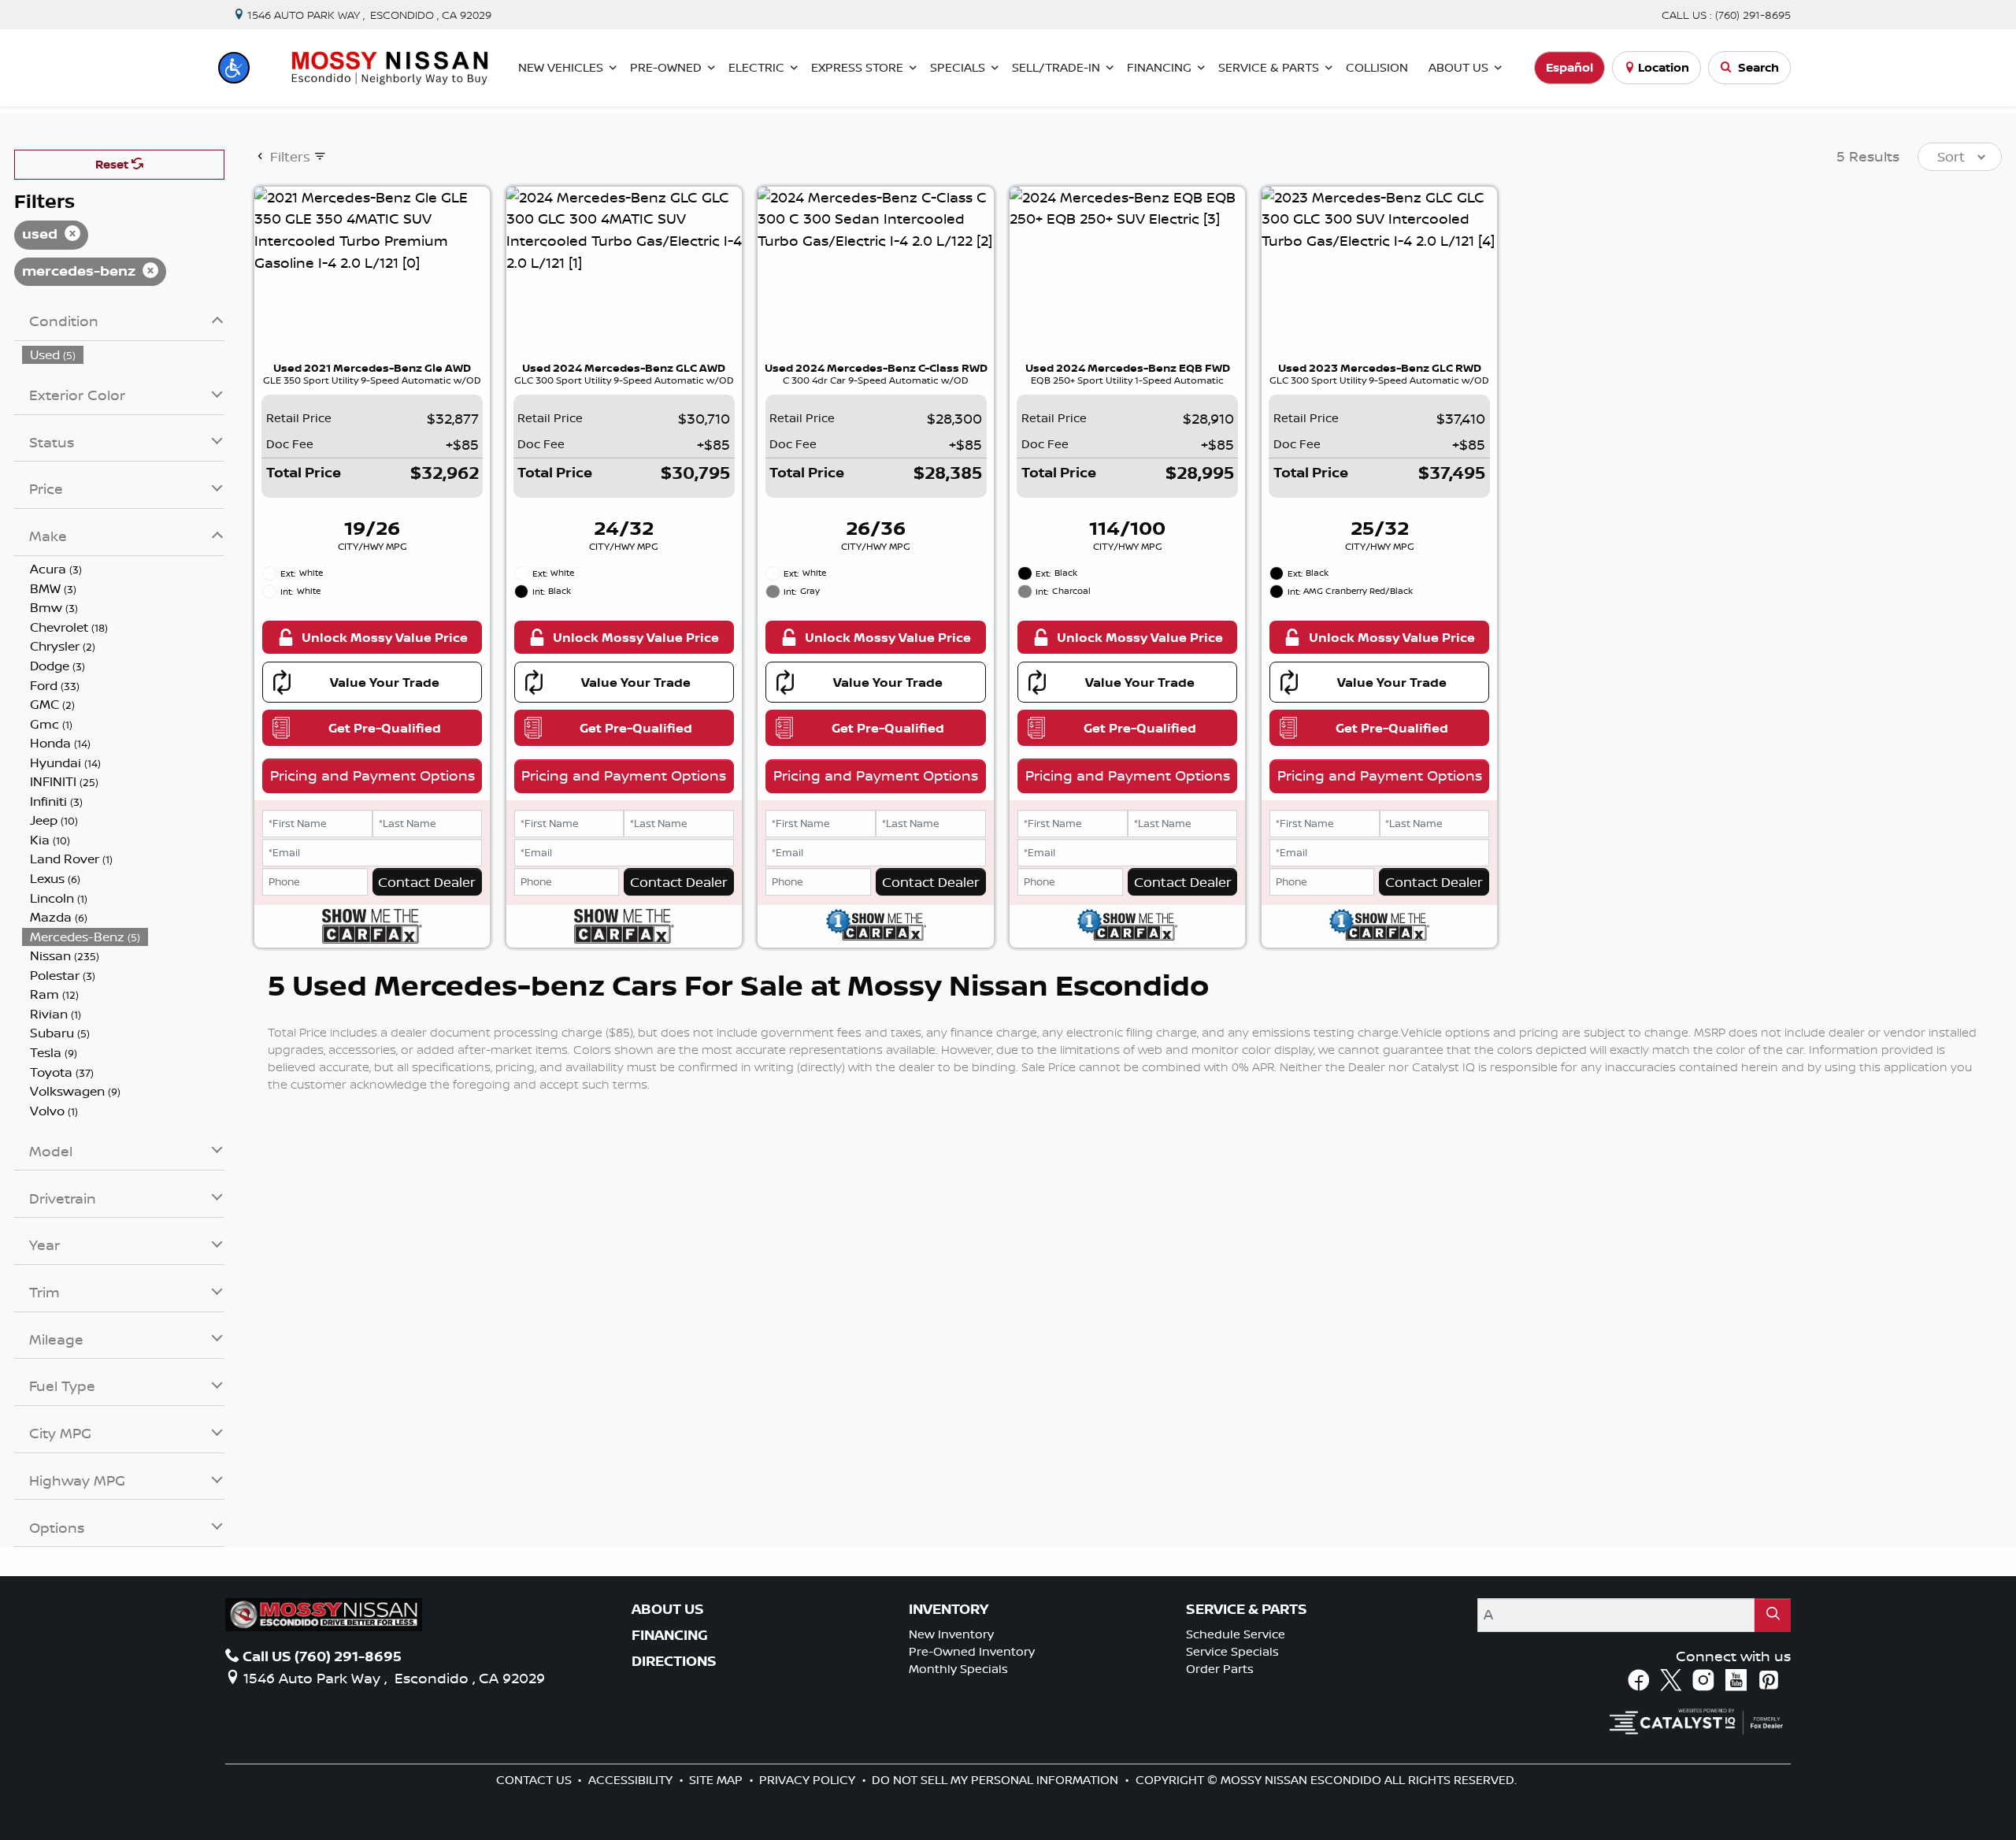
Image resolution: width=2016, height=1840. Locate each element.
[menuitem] (124, 355)
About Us (668, 1609)
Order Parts (1220, 1669)
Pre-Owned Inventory (972, 1651)
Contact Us (535, 1780)
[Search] (1773, 1615)
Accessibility (632, 1780)
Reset (113, 164)
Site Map (717, 1780)
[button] (234, 68)
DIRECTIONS (674, 1661)
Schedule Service (1236, 1634)
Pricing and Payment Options (372, 775)
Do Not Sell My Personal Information (997, 1780)
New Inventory (951, 1634)
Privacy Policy (809, 1780)
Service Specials (1232, 1651)
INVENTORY (949, 1609)
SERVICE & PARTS (1247, 1609)
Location (1664, 67)
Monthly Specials (958, 1669)
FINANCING (670, 1635)
